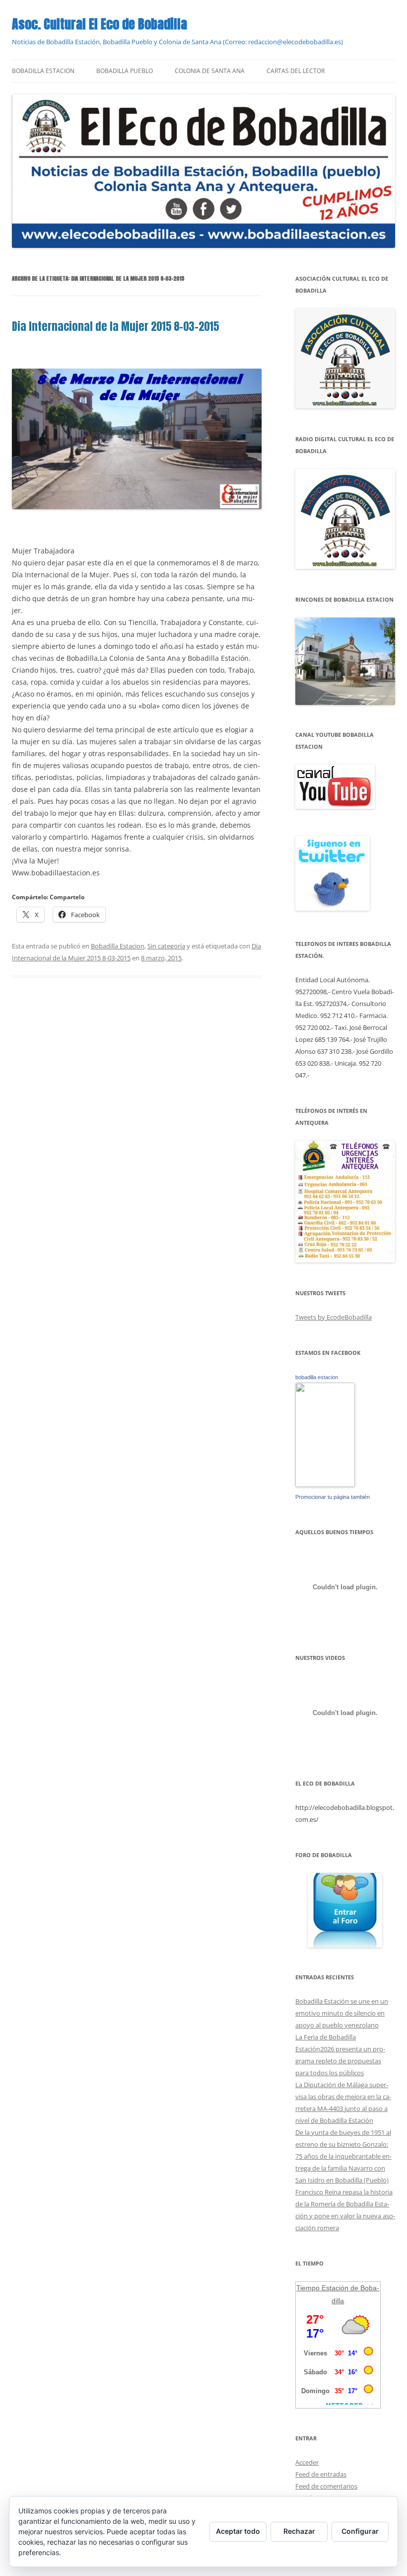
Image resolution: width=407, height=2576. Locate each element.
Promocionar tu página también (333, 1497)
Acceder (307, 2462)
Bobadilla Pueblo (125, 71)
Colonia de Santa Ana (210, 71)
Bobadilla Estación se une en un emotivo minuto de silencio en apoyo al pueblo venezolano (342, 2013)
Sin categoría (166, 946)
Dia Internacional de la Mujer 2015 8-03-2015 (115, 326)
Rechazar (299, 2531)
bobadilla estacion (317, 1377)
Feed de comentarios (326, 2486)
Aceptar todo (238, 2531)
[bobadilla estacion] (325, 1484)
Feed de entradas (321, 2474)
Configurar (360, 2531)
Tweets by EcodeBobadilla (334, 1317)
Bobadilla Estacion (43, 71)
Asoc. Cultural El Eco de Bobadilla (100, 24)
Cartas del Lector (296, 71)
